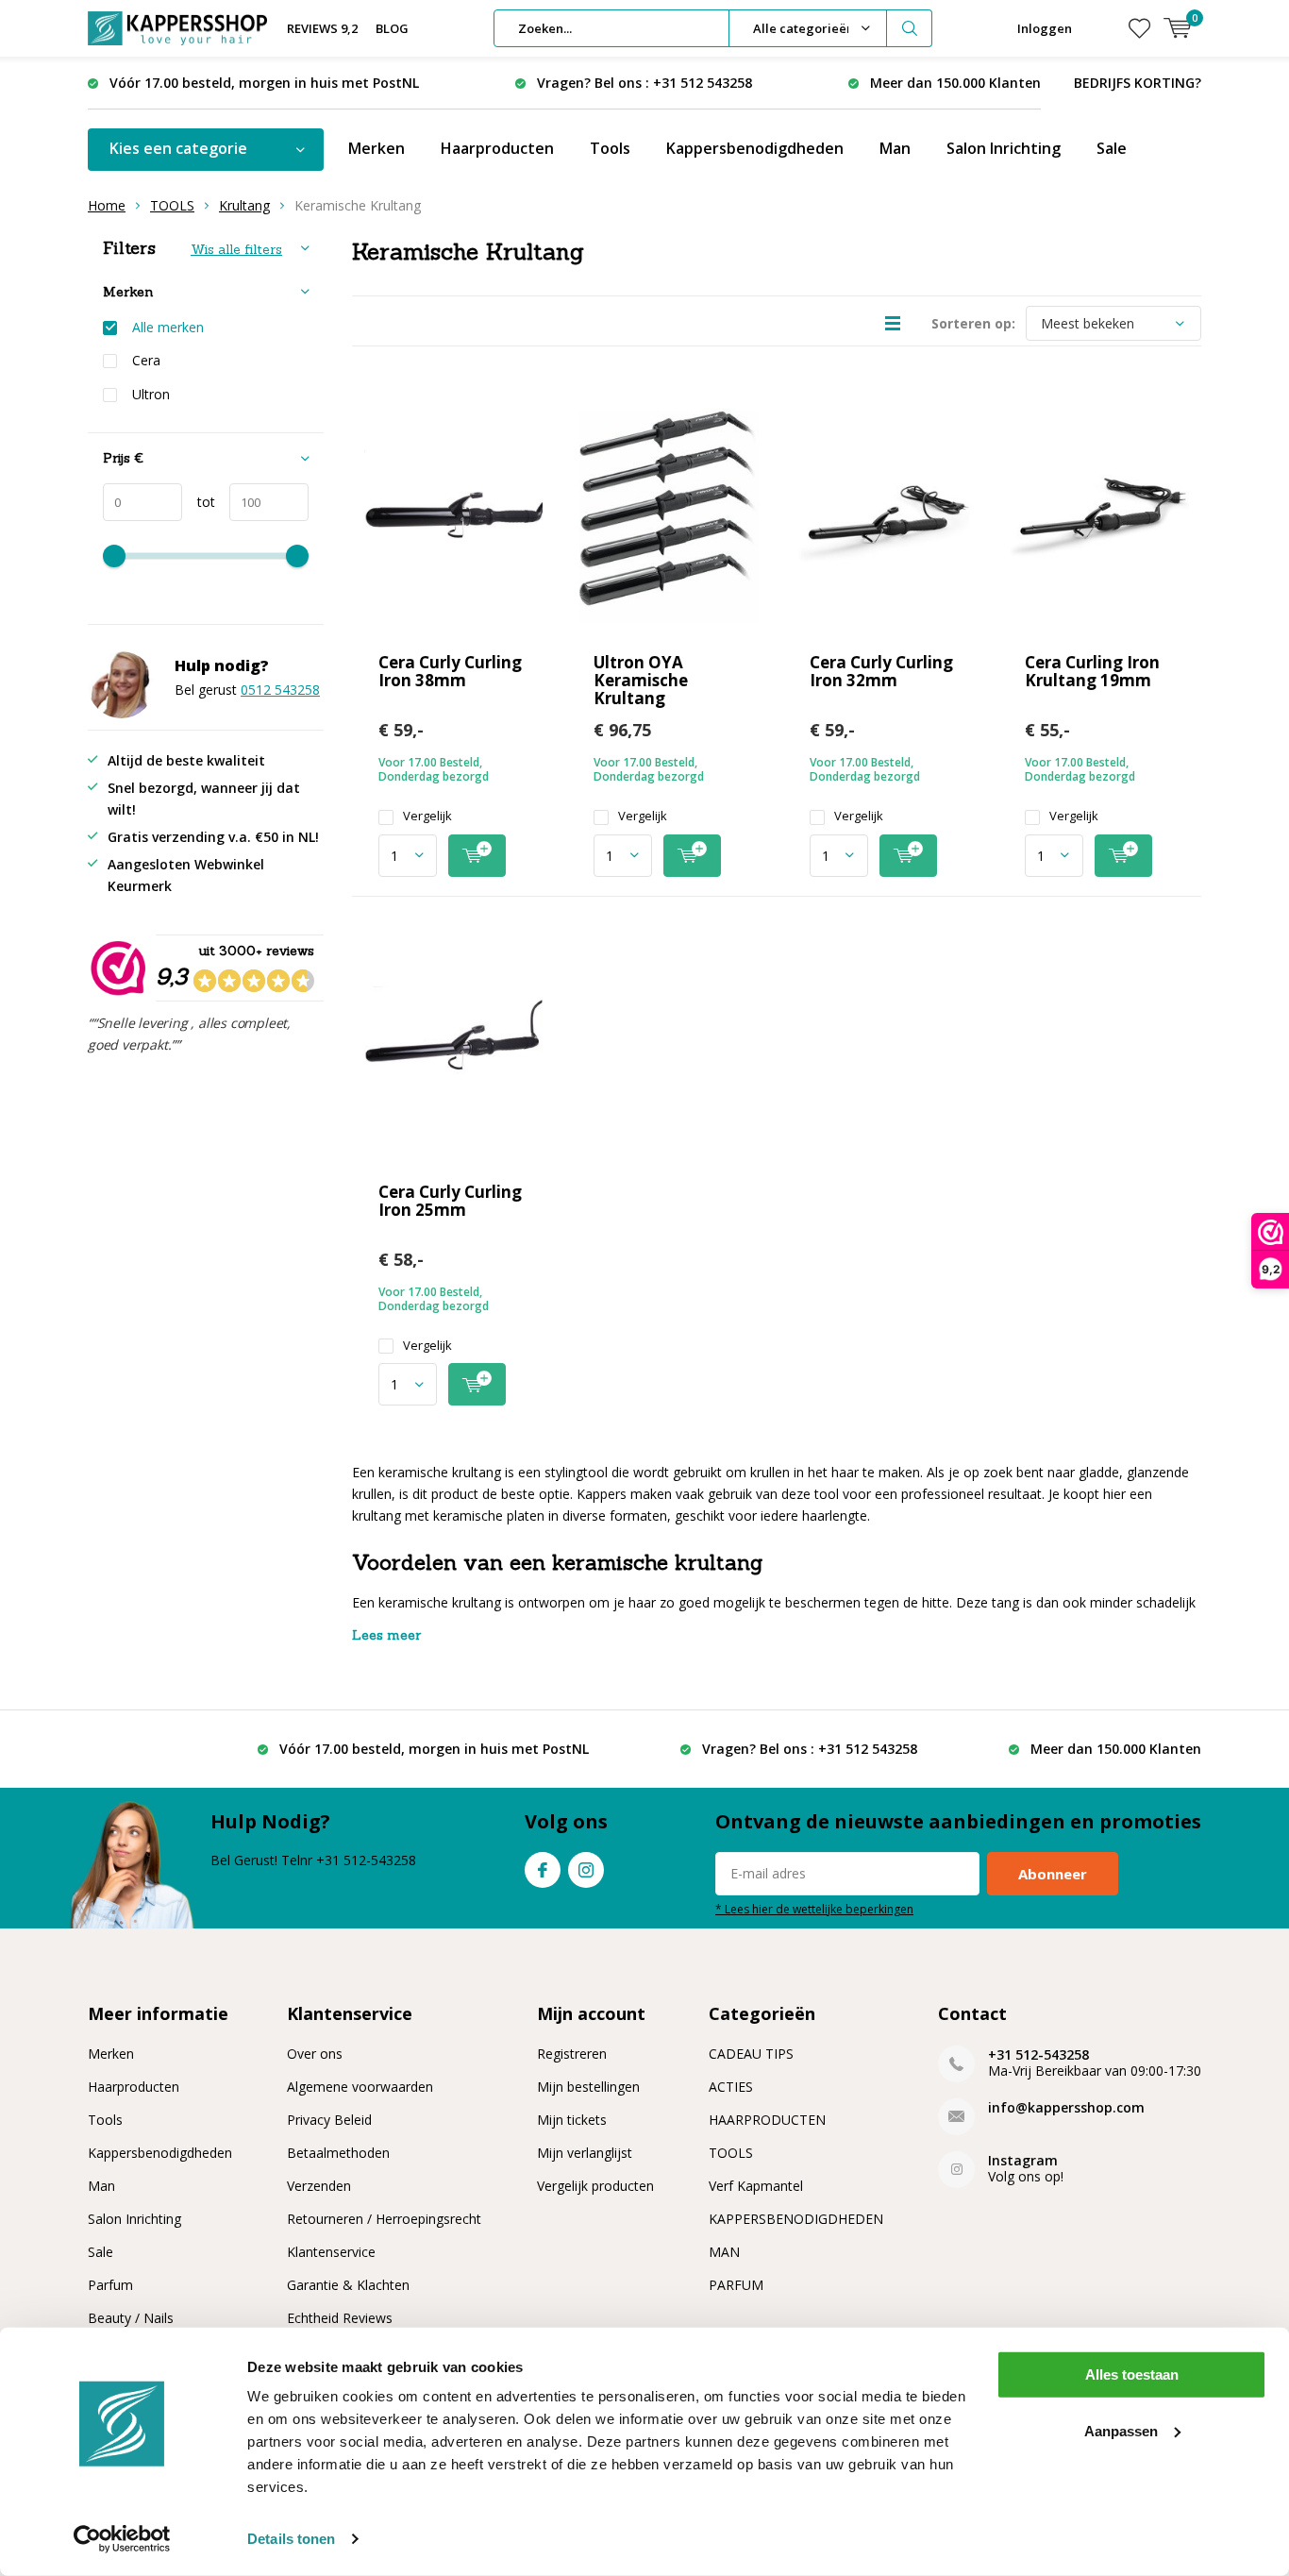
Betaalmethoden (338, 2153)
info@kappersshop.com (1066, 2107)
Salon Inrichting (1004, 148)
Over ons (315, 2054)
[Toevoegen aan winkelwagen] (477, 856)
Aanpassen (1121, 2430)
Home (107, 205)
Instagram (586, 1870)
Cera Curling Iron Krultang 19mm (1092, 671)
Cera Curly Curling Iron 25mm (450, 1201)
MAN (724, 2252)
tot (199, 502)
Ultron (151, 395)
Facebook (543, 1870)
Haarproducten (497, 148)
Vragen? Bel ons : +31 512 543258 (644, 83)
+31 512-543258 (1038, 2054)
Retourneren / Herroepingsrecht (384, 2219)
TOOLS (172, 205)
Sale (1112, 148)
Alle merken (168, 328)
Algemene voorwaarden (360, 2087)
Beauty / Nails (131, 2318)
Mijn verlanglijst (585, 2153)
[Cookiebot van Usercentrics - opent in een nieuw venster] (122, 2539)
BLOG (392, 28)
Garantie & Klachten (348, 2285)
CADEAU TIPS (751, 2054)
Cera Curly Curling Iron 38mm (450, 671)
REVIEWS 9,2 (322, 28)
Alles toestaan (1132, 2374)
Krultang (244, 205)
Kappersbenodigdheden (755, 148)
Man (895, 148)
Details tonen (291, 2539)
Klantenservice (331, 2252)
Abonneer (1053, 1874)
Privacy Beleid (329, 2120)
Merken (377, 148)
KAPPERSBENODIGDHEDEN (796, 2219)
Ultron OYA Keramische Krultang (641, 680)
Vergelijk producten (595, 2186)
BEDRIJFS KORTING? (1138, 83)
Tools (610, 148)
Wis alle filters (236, 249)
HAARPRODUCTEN (767, 2120)
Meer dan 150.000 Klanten (955, 83)
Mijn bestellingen (588, 2087)
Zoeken (910, 28)
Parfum (110, 2285)
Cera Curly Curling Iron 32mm (881, 671)
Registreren (572, 2054)
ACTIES (731, 2087)
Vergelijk (427, 816)
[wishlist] (1139, 28)
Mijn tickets (572, 2120)
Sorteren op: (973, 323)
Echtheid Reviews (340, 2318)
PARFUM (736, 2285)
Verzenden (319, 2186)
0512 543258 (280, 690)
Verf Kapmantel (756, 2186)
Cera (146, 361)
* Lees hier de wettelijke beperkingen (814, 1909)
